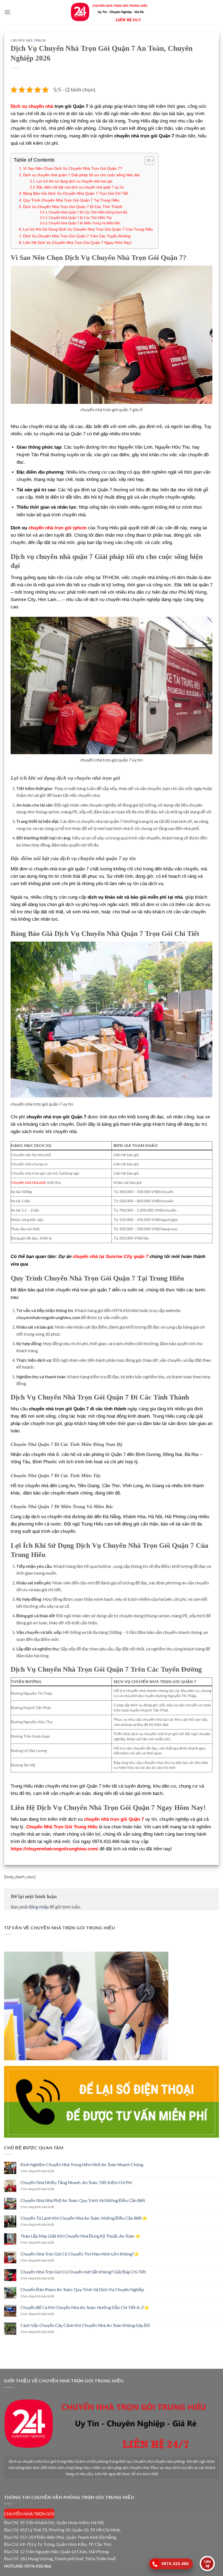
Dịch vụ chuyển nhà (32, 106)
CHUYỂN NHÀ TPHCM (28, 40)
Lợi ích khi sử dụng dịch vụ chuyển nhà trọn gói (75, 181)
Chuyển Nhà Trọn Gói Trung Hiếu (62, 1827)
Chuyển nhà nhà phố (28, 1182)
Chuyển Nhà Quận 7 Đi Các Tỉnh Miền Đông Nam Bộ (88, 212)
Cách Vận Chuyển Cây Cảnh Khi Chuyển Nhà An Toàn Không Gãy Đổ (85, 2325)
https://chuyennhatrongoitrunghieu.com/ (54, 1849)
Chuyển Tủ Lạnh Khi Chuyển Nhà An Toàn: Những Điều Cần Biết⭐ (84, 2218)
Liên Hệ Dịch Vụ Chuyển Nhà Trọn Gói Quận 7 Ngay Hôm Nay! (77, 243)
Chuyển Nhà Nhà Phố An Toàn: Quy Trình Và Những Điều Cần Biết (83, 2200)
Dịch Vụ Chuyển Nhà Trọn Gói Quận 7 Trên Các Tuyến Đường (77, 236)
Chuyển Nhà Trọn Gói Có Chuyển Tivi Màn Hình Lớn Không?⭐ (80, 2254)
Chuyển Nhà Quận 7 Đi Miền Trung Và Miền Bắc (85, 223)
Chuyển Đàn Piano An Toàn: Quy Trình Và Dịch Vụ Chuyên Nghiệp (82, 2289)
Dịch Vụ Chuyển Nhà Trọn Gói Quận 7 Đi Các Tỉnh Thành (73, 207)
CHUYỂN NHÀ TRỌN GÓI (29, 2514)
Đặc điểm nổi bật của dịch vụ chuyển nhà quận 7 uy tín (80, 187)
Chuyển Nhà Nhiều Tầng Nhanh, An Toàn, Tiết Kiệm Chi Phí (76, 2182)
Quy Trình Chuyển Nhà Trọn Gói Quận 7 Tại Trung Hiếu (71, 200)
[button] (7, 12)
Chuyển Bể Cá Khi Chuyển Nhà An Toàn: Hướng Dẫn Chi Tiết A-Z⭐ (85, 2307)
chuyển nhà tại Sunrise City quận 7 (111, 1256)
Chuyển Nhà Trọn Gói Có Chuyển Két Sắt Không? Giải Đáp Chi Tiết (83, 2272)
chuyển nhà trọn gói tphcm (57, 528)
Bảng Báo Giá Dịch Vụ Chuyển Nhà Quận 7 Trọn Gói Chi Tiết (76, 193)
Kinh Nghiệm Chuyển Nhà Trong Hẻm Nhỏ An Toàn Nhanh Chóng (82, 2164)
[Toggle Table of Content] (147, 161)
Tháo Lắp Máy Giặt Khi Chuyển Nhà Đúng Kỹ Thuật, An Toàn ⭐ (80, 2236)
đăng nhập (39, 1907)
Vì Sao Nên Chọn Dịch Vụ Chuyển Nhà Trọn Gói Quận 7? (73, 168)
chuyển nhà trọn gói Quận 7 (114, 1819)
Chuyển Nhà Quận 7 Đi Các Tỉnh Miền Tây (80, 218)
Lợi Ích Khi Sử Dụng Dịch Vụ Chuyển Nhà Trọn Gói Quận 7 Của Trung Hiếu (88, 229)
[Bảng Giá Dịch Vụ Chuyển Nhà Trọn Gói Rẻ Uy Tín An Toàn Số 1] (112, 12)
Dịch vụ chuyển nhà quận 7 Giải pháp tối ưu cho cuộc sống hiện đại (81, 175)
